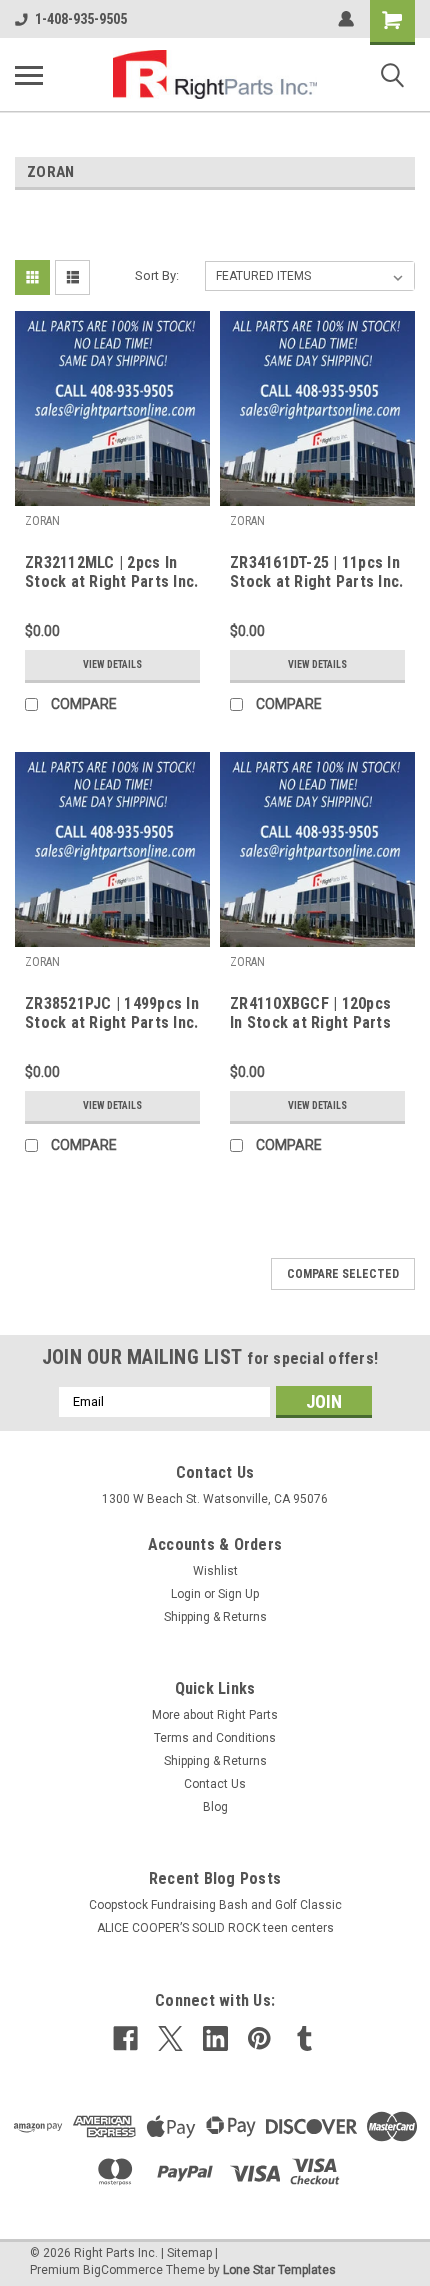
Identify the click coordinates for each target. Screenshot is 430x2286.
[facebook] (125, 2038)
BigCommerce (123, 2270)
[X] (170, 2038)
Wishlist (215, 1571)
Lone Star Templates (279, 2270)
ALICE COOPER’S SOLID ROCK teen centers (215, 1928)
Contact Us (215, 1784)
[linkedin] (215, 2038)
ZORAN (42, 521)
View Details (112, 664)
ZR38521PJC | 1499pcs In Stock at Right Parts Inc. (112, 1013)
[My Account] (346, 19)
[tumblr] (304, 2038)
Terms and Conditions (215, 1738)
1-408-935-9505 (81, 19)
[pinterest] (259, 2038)
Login (186, 1594)
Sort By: (157, 275)
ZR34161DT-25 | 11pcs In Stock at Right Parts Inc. (316, 572)
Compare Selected (343, 1274)
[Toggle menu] (29, 75)
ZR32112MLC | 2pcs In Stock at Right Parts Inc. (111, 572)
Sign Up (238, 1594)
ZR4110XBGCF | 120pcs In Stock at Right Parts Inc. (310, 1014)
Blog (215, 1807)
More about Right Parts (215, 1715)
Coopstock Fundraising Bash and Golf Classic (215, 1905)
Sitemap (189, 2253)
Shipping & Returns (215, 1617)
